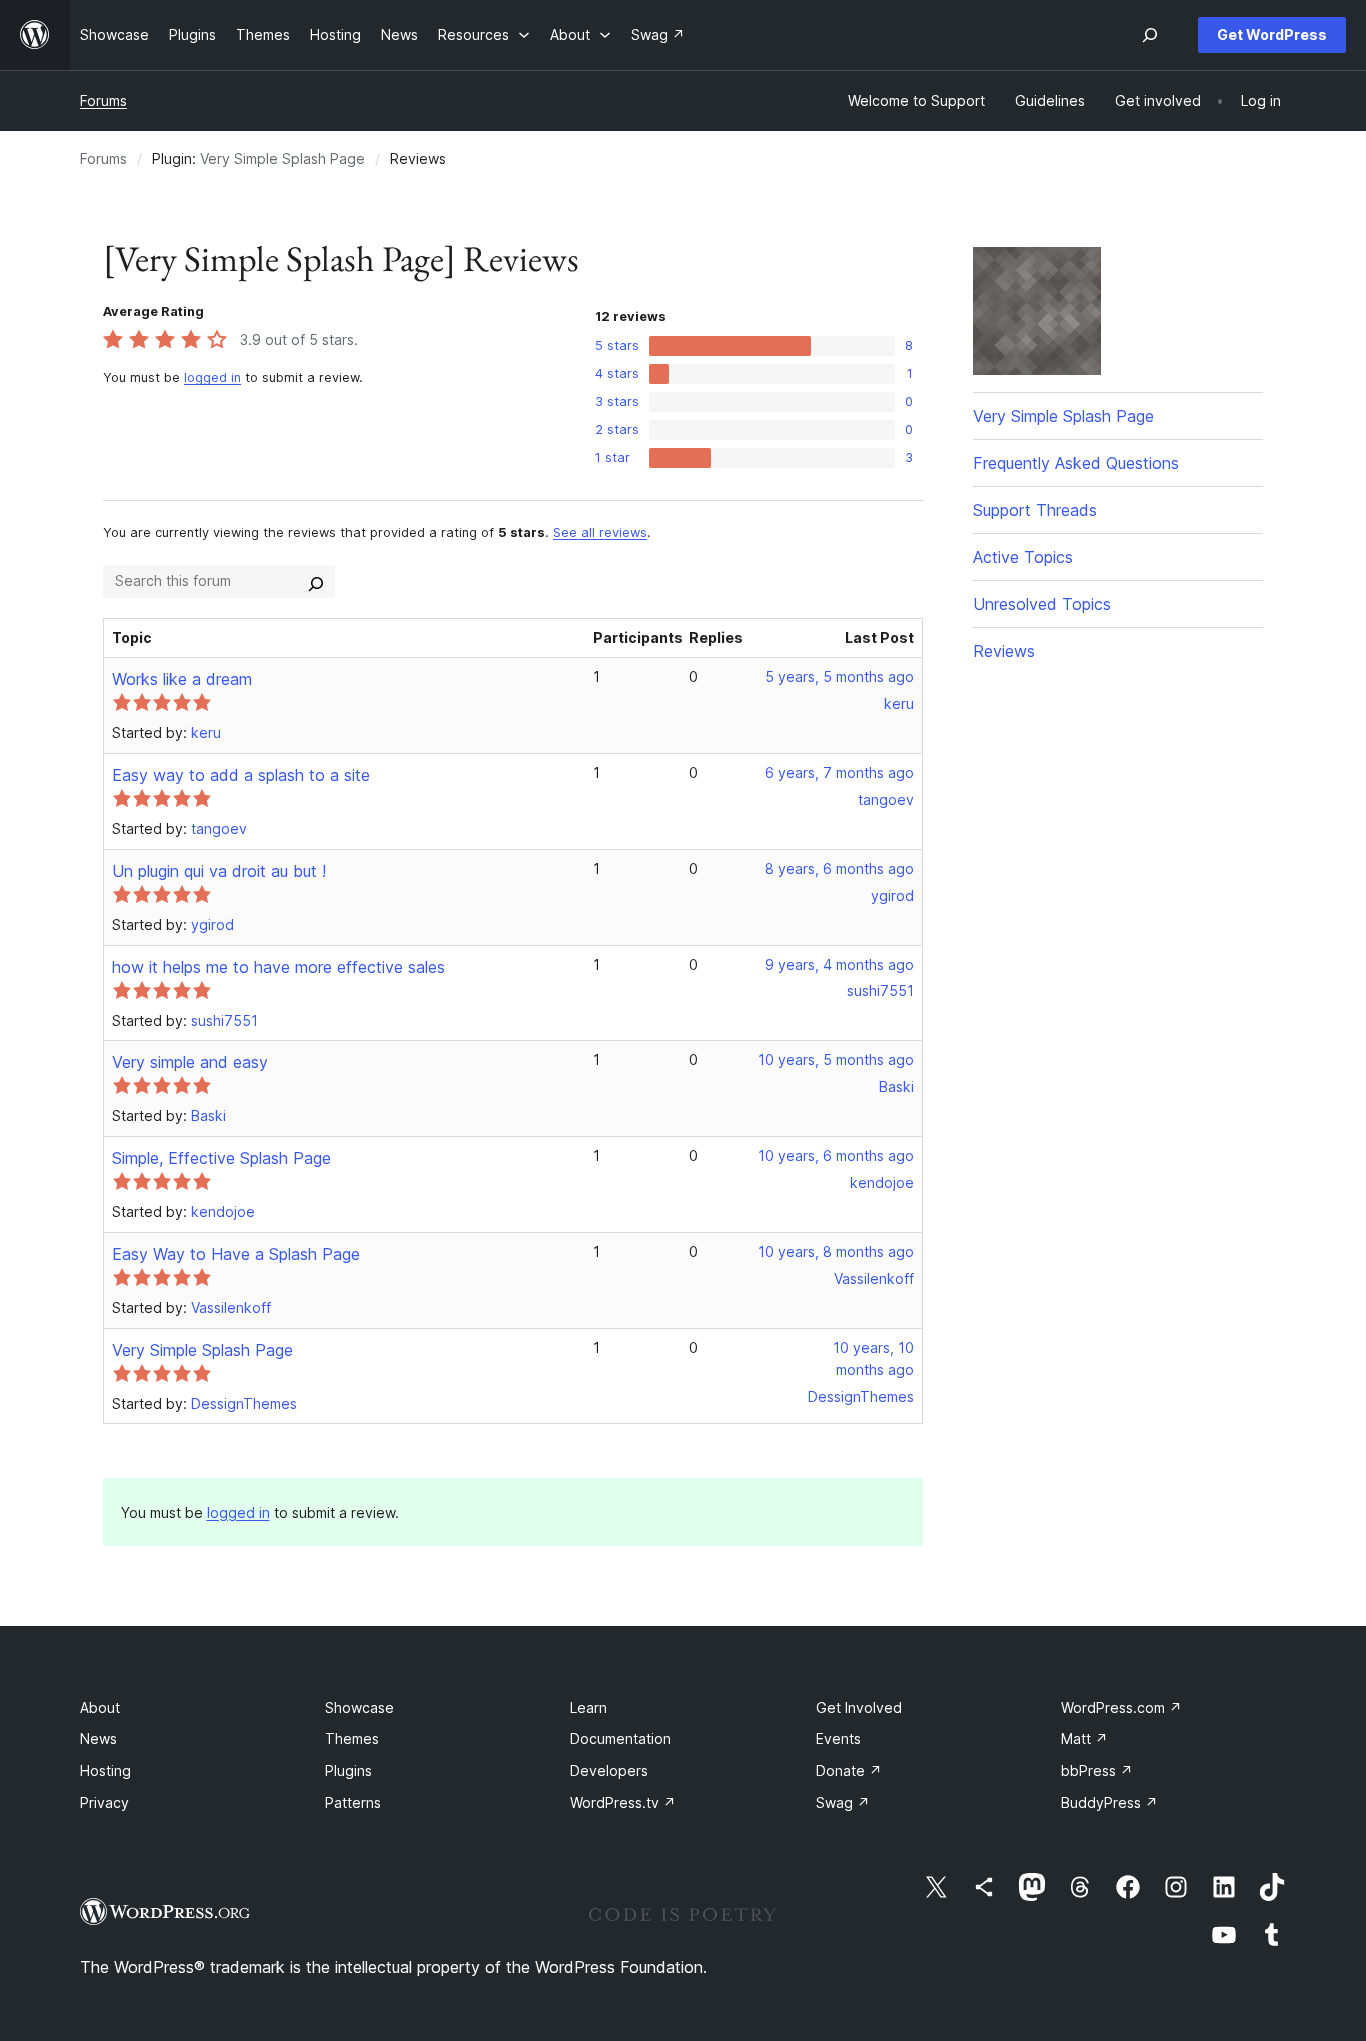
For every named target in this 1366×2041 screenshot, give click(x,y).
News (98, 1738)
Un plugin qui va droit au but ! (219, 871)
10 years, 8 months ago (836, 1251)
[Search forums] (316, 581)
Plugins (348, 1770)
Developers (609, 1770)
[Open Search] (1150, 35)
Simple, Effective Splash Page (221, 1158)
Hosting (105, 1770)
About (100, 1707)
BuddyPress (1109, 1802)
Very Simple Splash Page (282, 158)
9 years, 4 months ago (839, 964)
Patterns (353, 1802)
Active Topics (1023, 557)
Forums (103, 100)
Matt (1084, 1738)
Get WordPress (1272, 34)
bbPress (1097, 1770)
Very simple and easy (190, 1062)
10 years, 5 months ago (836, 1059)
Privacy (104, 1802)
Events (838, 1738)
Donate (849, 1770)
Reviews (1004, 651)
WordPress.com (1121, 1707)
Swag (843, 1802)
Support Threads (1035, 510)
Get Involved (859, 1707)
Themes (352, 1738)
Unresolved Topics (1042, 604)
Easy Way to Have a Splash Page (236, 1254)
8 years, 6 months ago (839, 868)
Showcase (359, 1707)
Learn (588, 1707)
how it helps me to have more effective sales (278, 967)
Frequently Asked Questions (1076, 463)
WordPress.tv (623, 1802)
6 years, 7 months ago (839, 772)
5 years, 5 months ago (839, 676)
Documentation (620, 1738)
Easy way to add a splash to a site (241, 775)
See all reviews (600, 532)
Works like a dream (182, 679)
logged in (212, 377)
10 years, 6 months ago (836, 1155)
